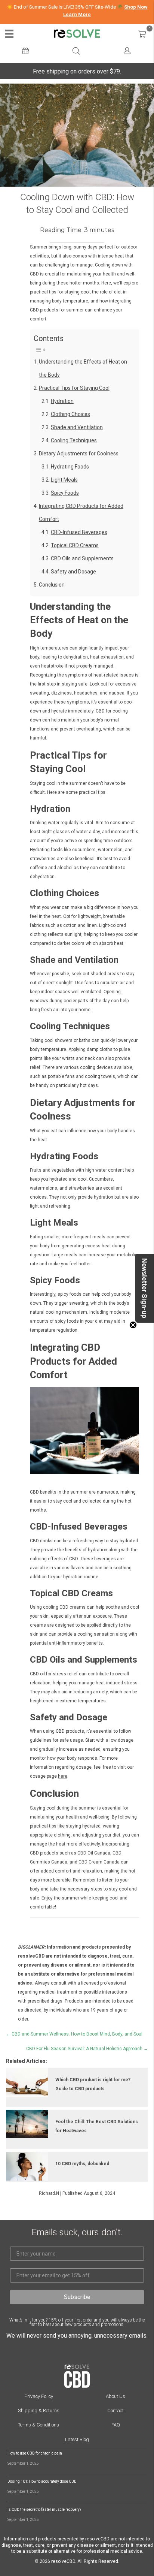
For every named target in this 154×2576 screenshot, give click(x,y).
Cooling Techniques (74, 440)
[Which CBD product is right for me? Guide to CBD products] (27, 2082)
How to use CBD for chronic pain (35, 2453)
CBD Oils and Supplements (82, 558)
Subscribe (77, 2297)
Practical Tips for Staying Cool (74, 388)
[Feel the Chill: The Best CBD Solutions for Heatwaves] (27, 2124)
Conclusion (52, 585)
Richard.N (49, 2193)
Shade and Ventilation (77, 427)
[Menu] (9, 34)
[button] (145, 1288)
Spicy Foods (65, 493)
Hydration (62, 401)
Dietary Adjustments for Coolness (79, 454)
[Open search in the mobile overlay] (76, 51)
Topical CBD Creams (75, 545)
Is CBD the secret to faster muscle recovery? (44, 2509)
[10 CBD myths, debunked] (27, 2166)
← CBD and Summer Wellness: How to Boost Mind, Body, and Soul (74, 2034)
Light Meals (64, 480)
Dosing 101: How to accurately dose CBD (42, 2481)
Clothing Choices (70, 414)
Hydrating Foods (70, 467)
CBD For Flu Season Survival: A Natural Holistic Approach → (87, 2049)
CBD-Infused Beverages (79, 532)
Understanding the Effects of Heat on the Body (83, 368)
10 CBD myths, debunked (82, 2164)
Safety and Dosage (73, 572)
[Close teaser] (133, 1325)
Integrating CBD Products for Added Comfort (81, 513)
